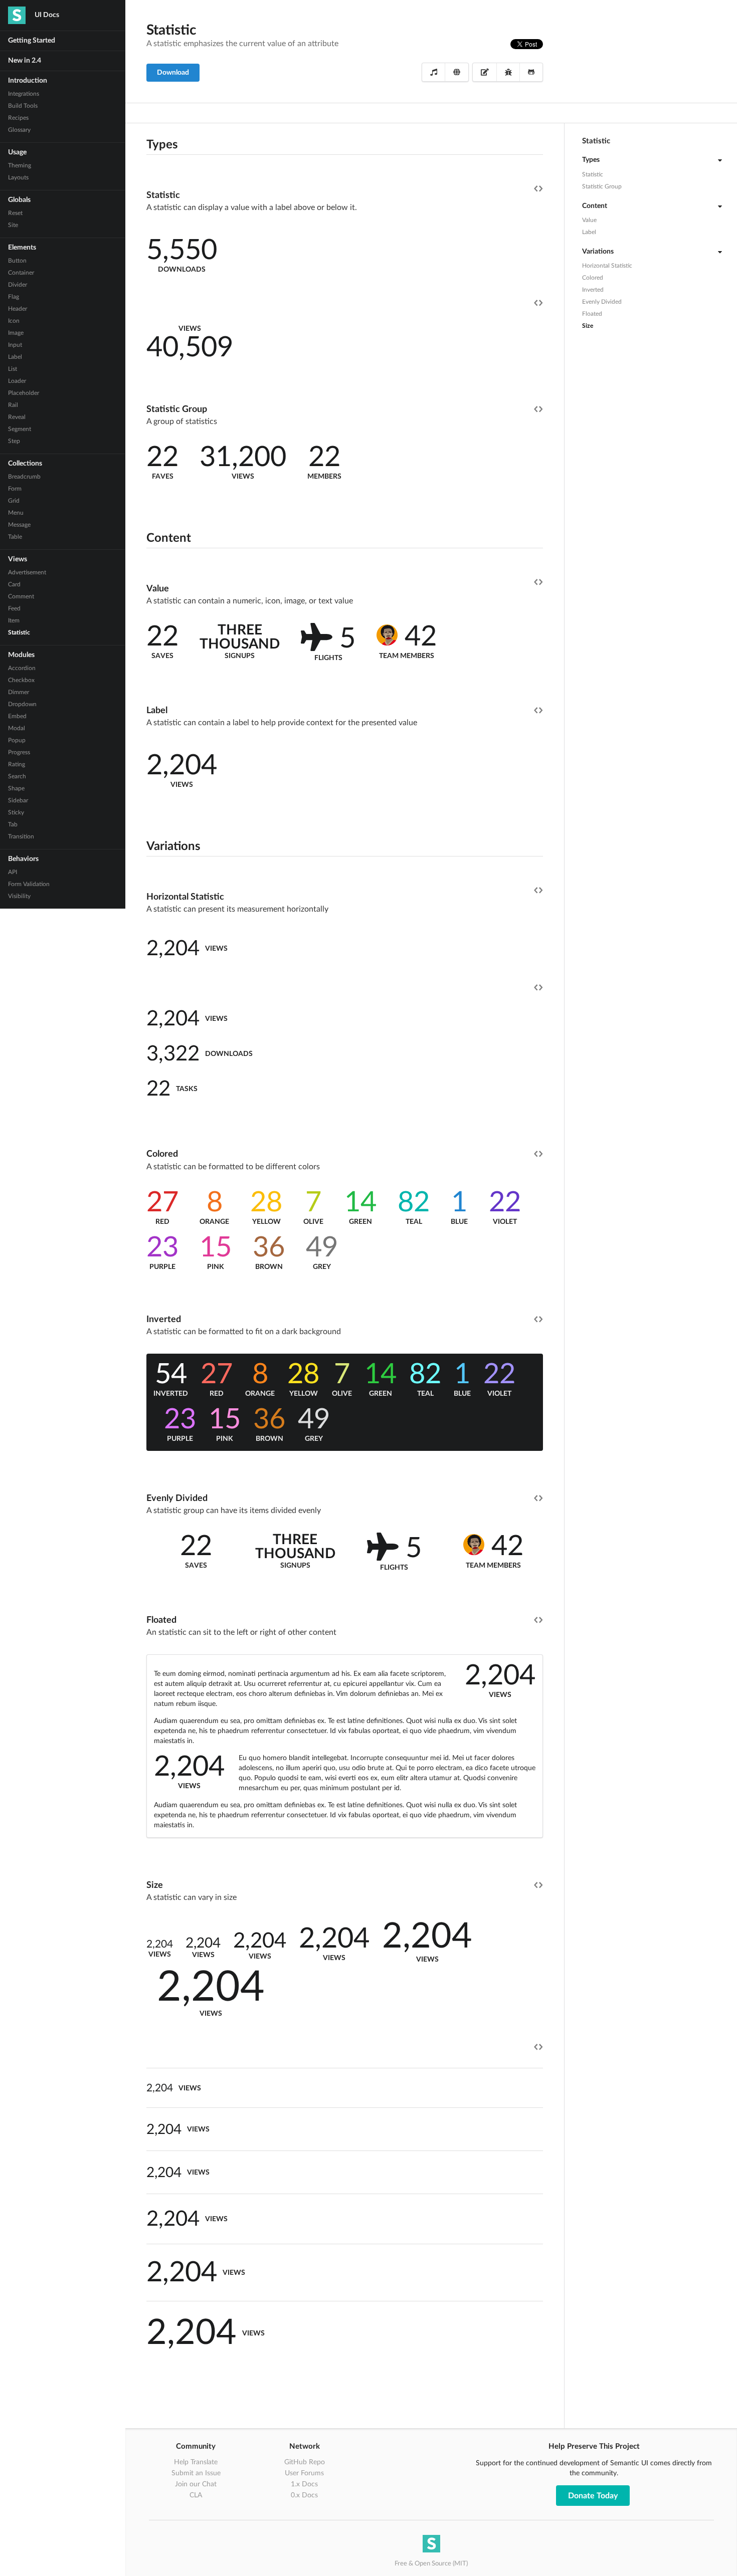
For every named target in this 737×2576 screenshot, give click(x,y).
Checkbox (21, 680)
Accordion (22, 668)
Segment (20, 429)
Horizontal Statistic (607, 266)
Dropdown (22, 704)
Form (15, 489)
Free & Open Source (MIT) (431, 2564)
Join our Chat (196, 2484)
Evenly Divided (602, 302)
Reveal (17, 417)
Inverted (593, 290)
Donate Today (593, 2496)
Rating (17, 764)
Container (21, 273)
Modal (17, 728)
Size (588, 326)
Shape (16, 788)
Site (13, 225)
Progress (19, 752)
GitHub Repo (305, 2462)
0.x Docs (304, 2495)
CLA (196, 2495)
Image (16, 333)
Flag (14, 297)
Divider (18, 285)
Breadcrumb (24, 477)
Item (14, 620)
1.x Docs (304, 2484)
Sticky (16, 812)
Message (19, 525)
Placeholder (24, 393)
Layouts (18, 177)
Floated (592, 314)
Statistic (19, 632)
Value (589, 220)
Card (14, 584)
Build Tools (23, 106)
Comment (21, 596)
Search (17, 776)
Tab (13, 824)
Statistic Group (602, 186)
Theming (20, 165)
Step (14, 441)
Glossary (19, 130)
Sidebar (18, 800)
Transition (21, 836)
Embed (17, 716)
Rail (13, 405)
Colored (593, 278)
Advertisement (27, 572)
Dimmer (19, 692)
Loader (17, 381)
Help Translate (196, 2462)
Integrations (24, 94)
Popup (17, 740)
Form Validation (29, 884)
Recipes (18, 118)
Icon (14, 321)
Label (15, 357)
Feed (14, 608)
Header (18, 309)
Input (15, 345)
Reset (15, 213)
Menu (16, 513)
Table (15, 537)
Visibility (19, 896)
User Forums (304, 2473)
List (13, 369)
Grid (14, 501)
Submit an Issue (196, 2473)
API (13, 872)
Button (17, 261)
